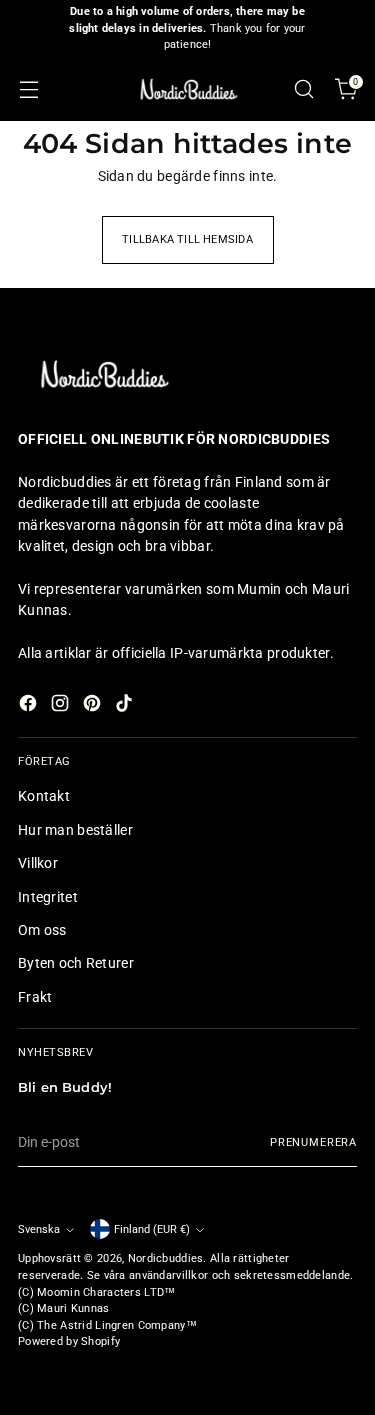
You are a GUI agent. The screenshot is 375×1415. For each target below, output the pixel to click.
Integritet (48, 897)
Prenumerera (313, 1142)
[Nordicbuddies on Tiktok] (126, 706)
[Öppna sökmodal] (303, 89)
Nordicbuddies (166, 1258)
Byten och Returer (76, 963)
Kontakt (44, 796)
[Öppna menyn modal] (28, 89)
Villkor (38, 863)
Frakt (35, 997)
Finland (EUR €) (152, 1229)
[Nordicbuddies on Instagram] (62, 706)
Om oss (42, 930)
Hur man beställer (75, 830)
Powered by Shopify (69, 1341)
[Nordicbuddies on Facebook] (30, 706)
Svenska (39, 1229)
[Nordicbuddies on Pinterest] (94, 706)
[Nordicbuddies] (188, 89)
